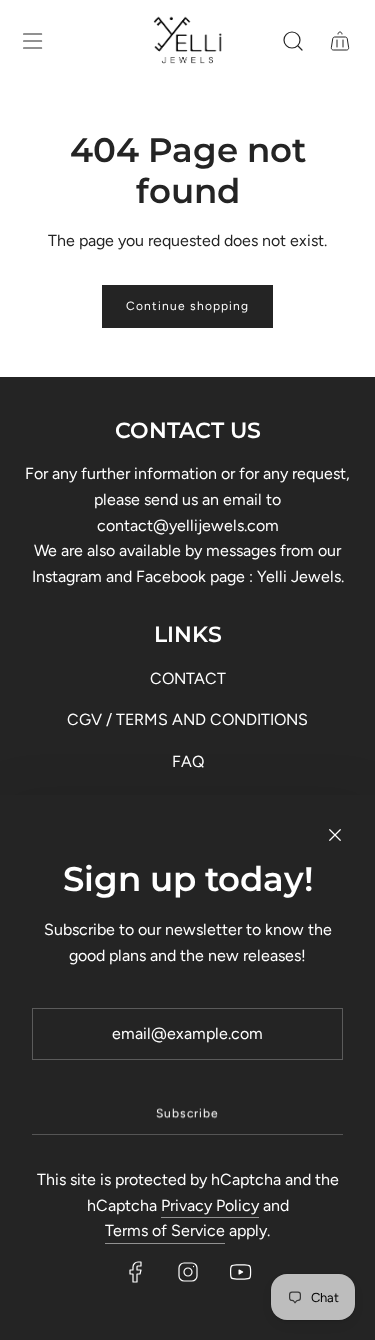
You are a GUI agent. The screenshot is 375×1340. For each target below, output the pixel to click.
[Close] (335, 835)
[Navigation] (32, 41)
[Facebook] (136, 1272)
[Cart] (339, 41)
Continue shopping (187, 306)
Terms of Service (165, 1230)
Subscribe (187, 1113)
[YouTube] (240, 1272)
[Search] (292, 41)
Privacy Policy (210, 1205)
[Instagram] (188, 1272)
